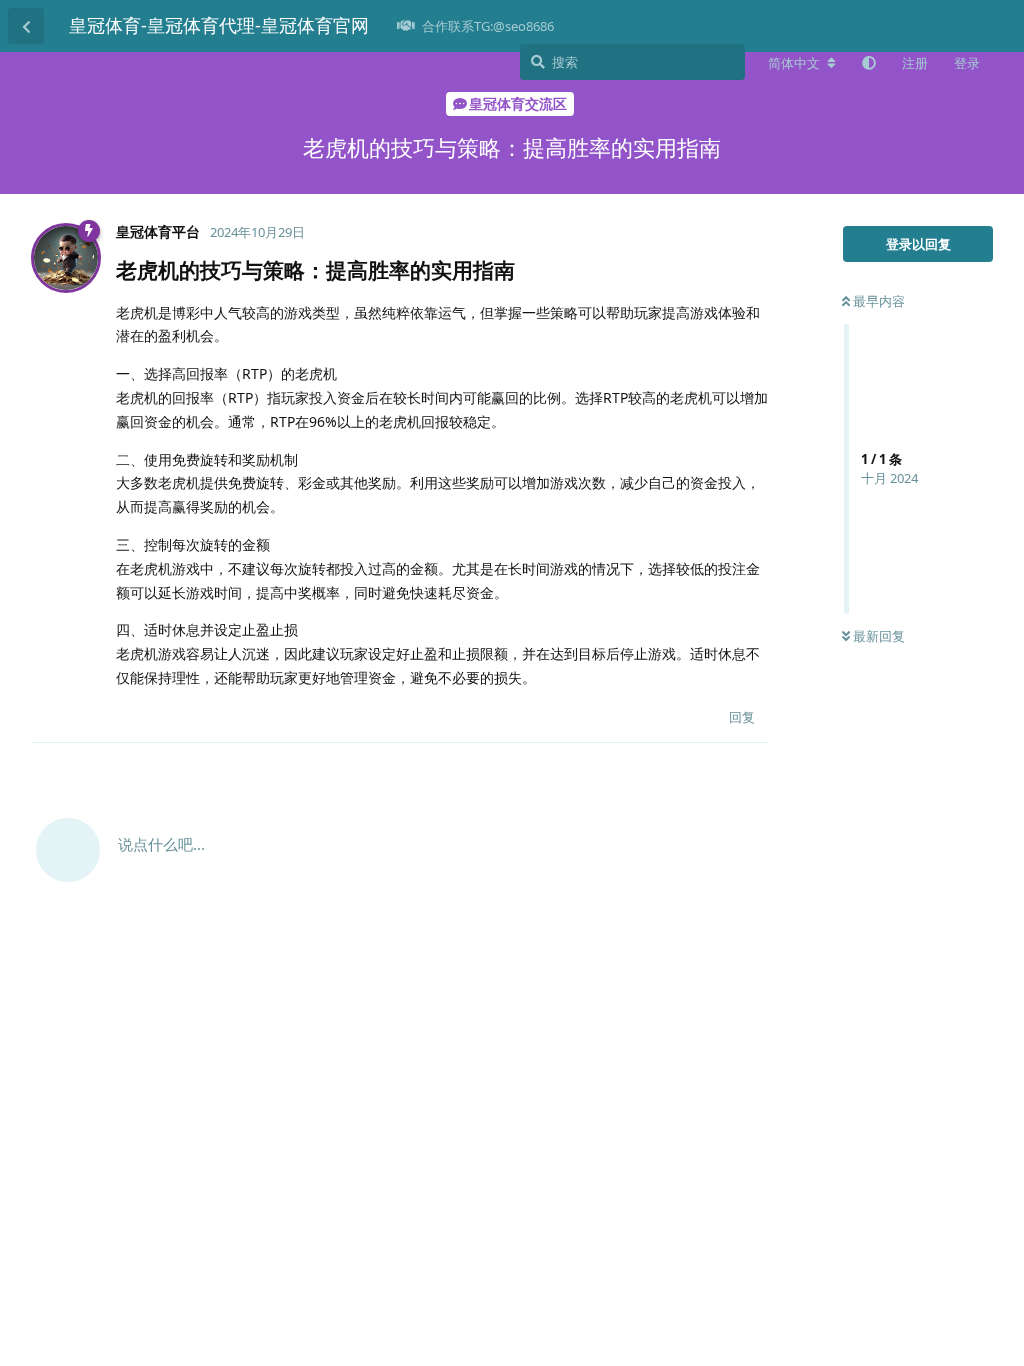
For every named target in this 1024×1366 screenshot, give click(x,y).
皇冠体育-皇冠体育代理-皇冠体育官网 (219, 25)
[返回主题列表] (26, 26)
